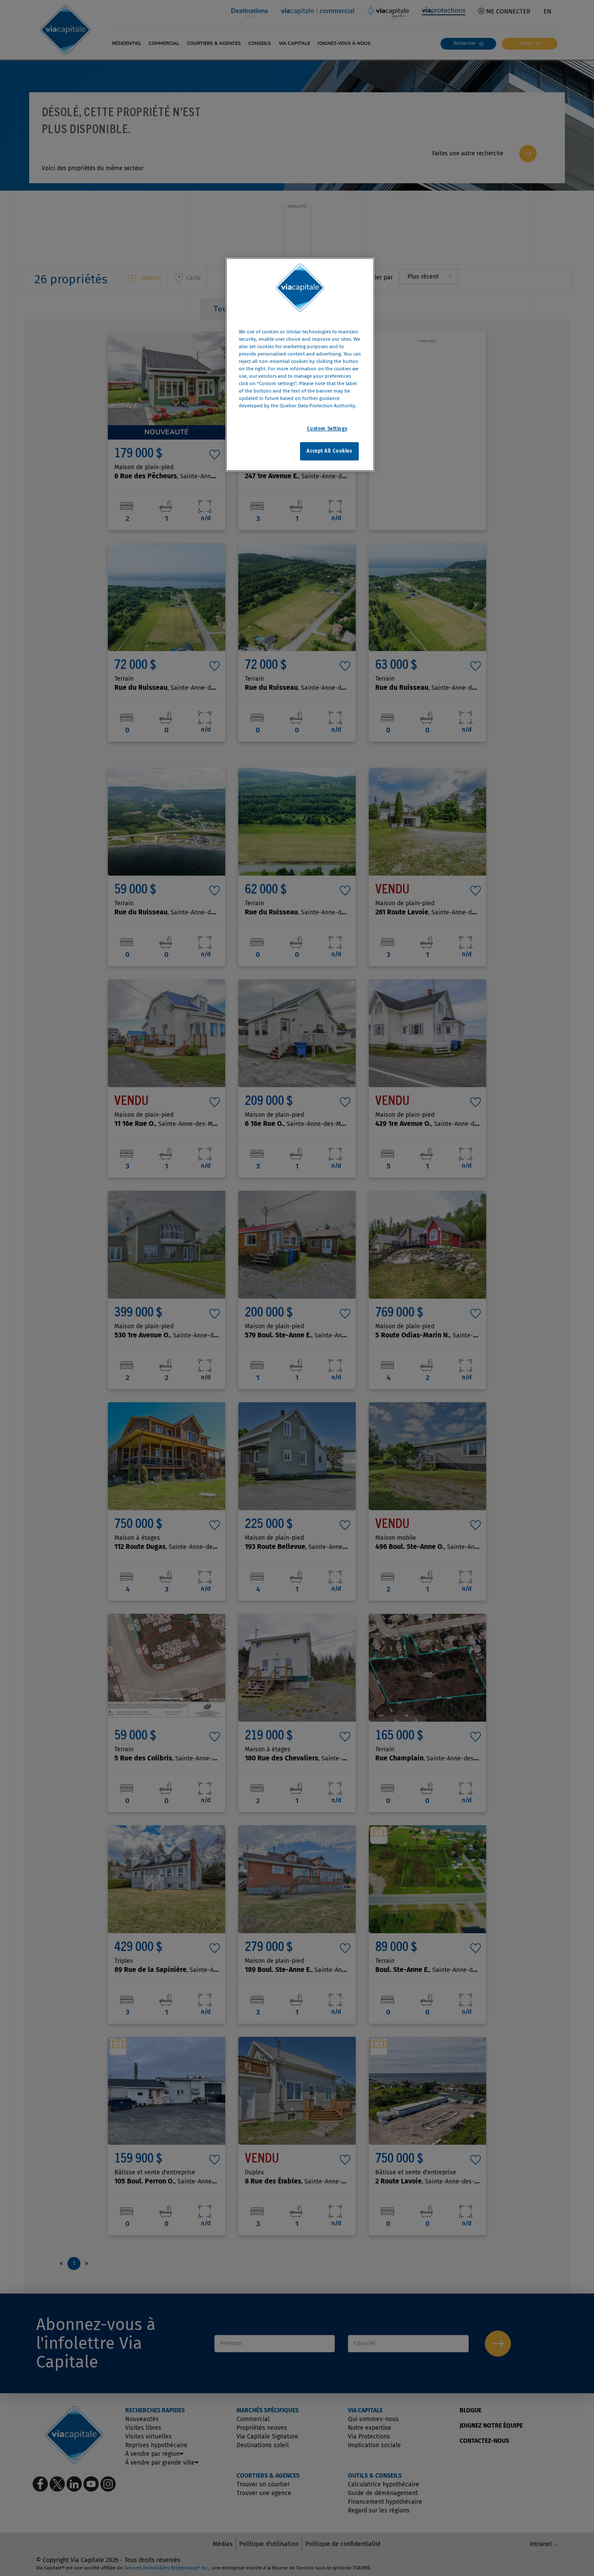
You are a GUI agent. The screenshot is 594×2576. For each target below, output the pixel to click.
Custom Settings (327, 429)
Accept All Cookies (329, 451)
